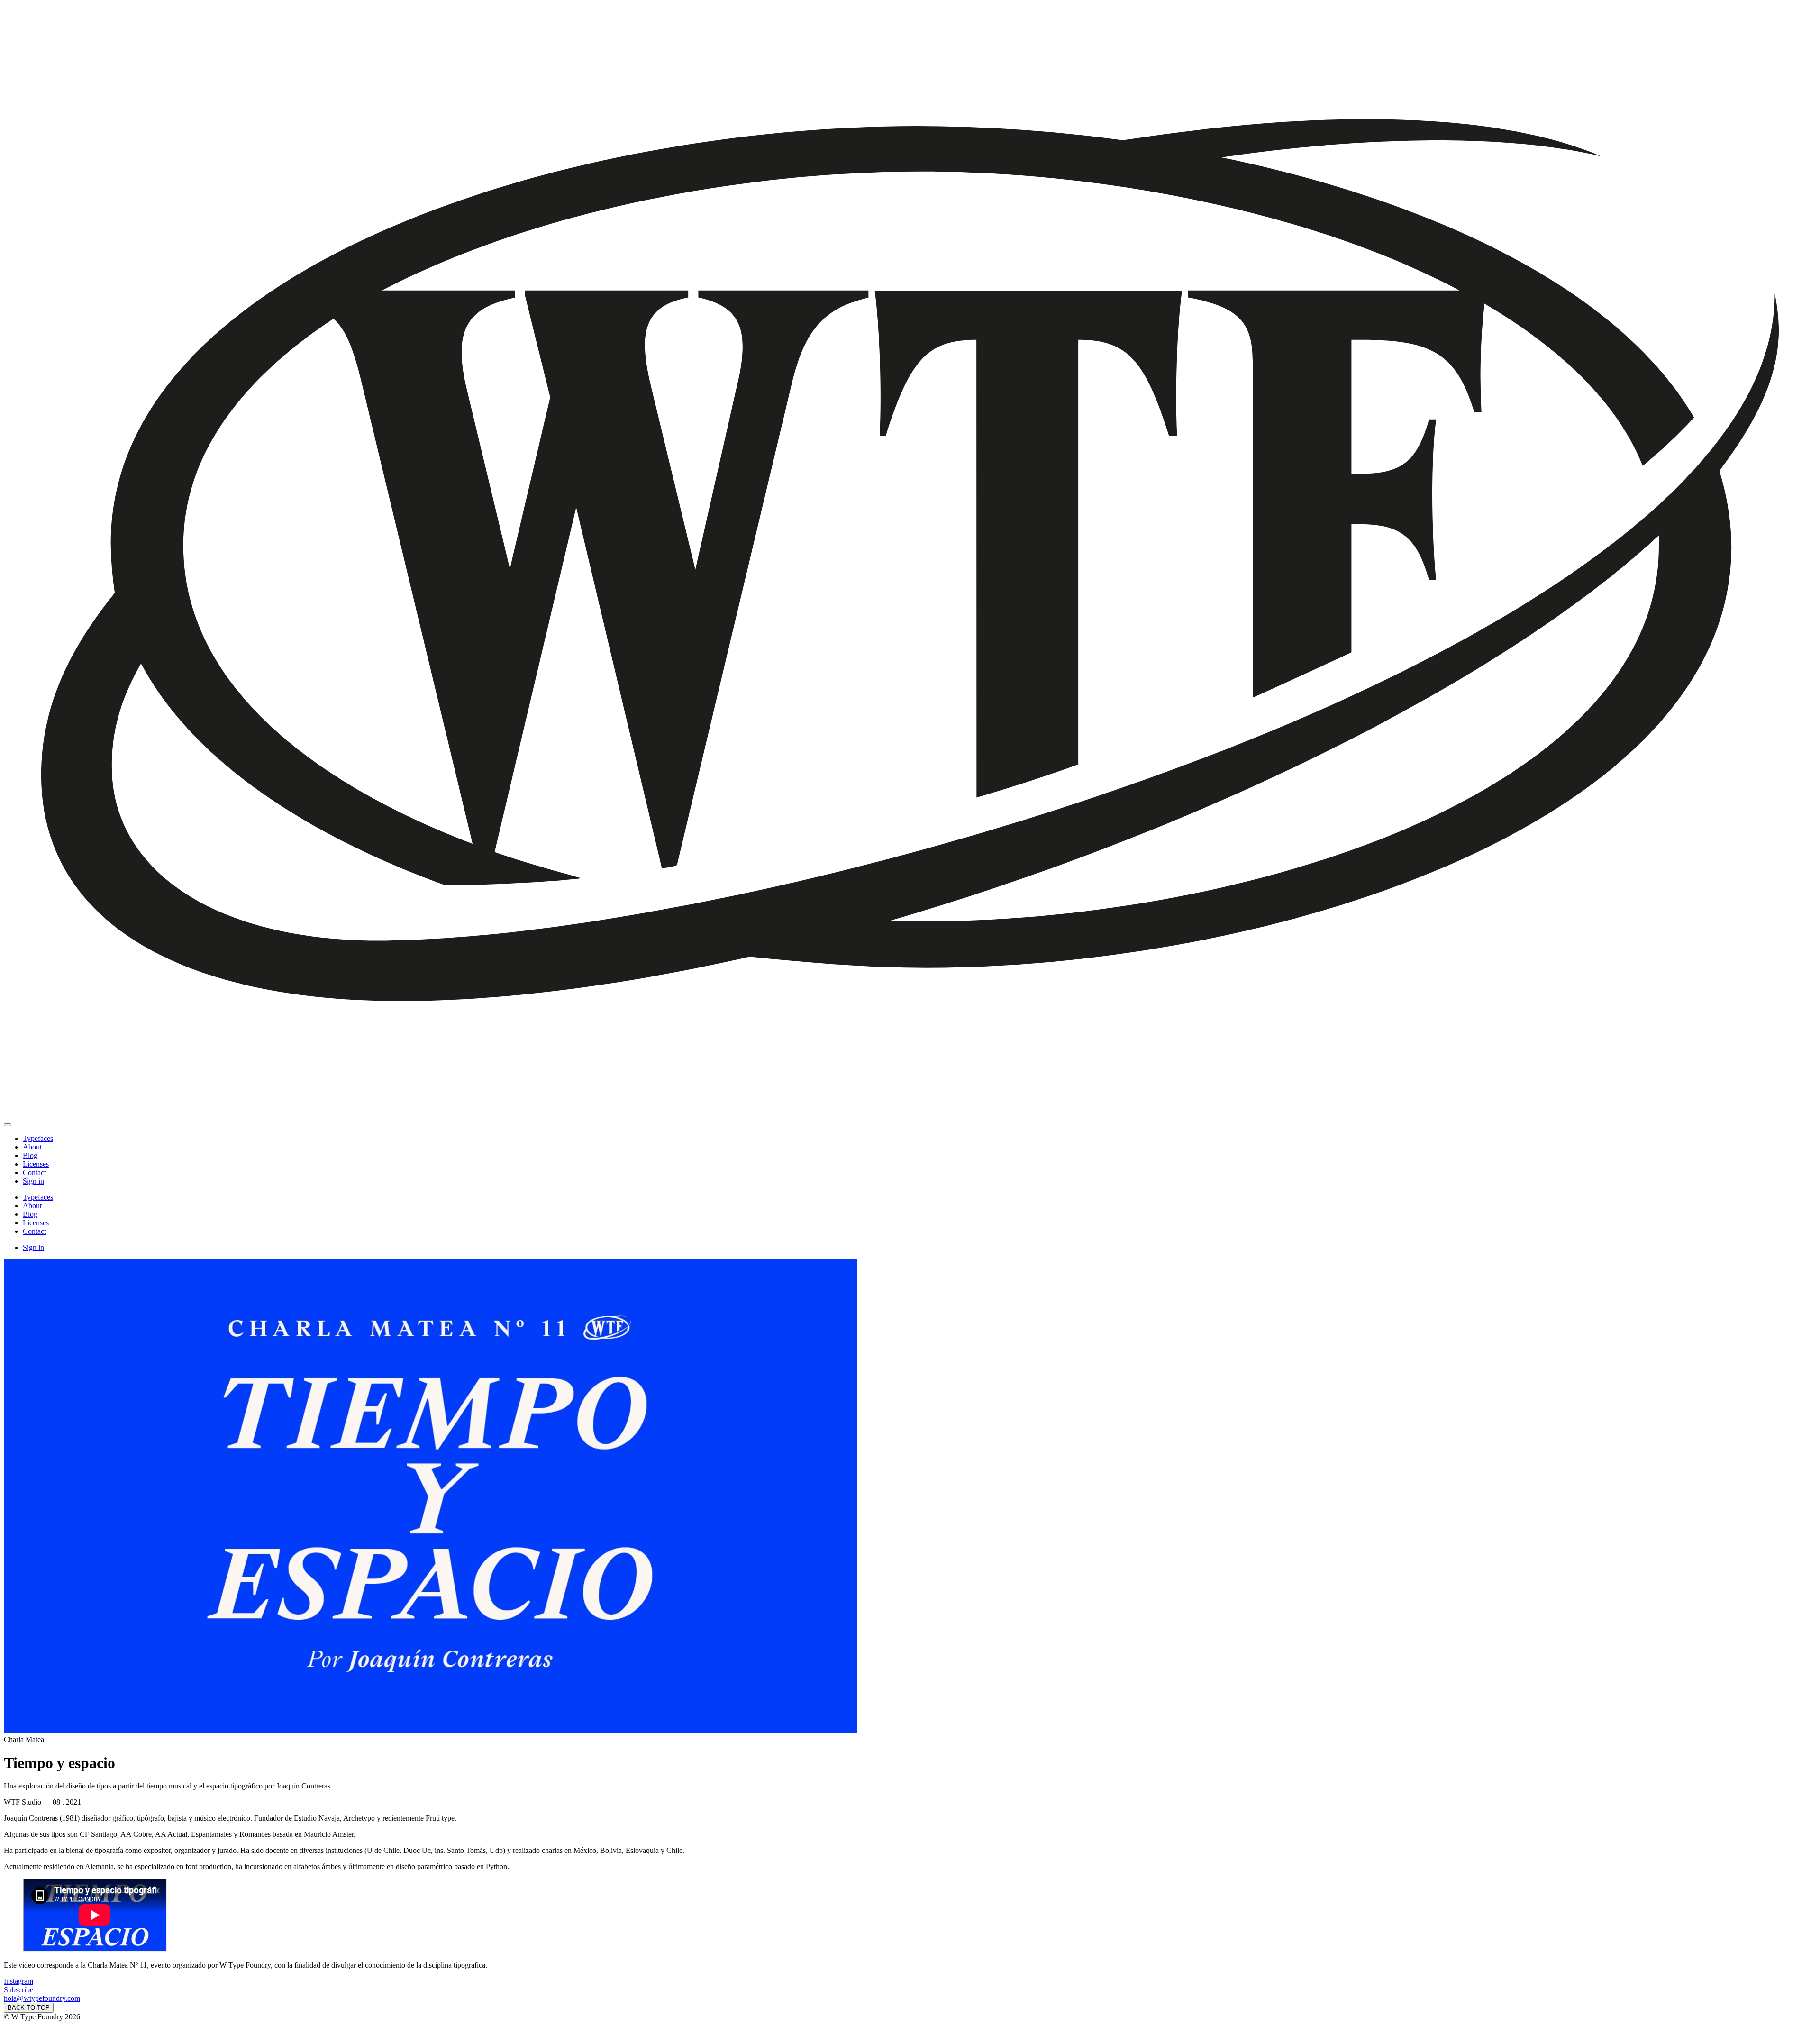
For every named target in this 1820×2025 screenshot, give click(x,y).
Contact (34, 1172)
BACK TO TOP (29, 2008)
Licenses (36, 1164)
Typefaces (38, 1138)
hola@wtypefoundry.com (42, 1998)
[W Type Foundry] (910, 1114)
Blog (30, 1155)
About (32, 1147)
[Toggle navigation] (8, 1125)
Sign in (33, 1181)
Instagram (18, 1981)
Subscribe (18, 1990)
